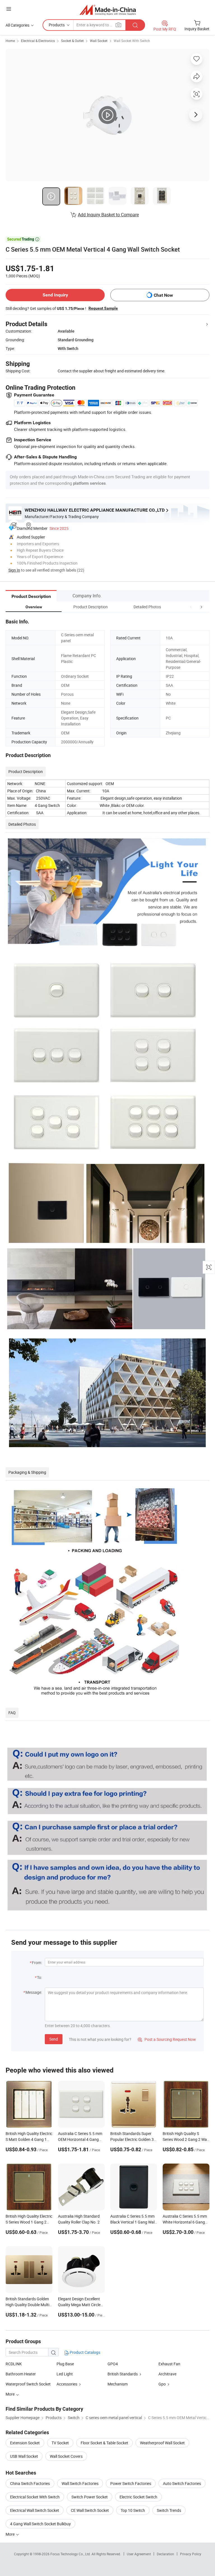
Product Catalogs (85, 2352)
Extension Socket (25, 2443)
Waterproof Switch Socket (28, 2384)
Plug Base (65, 2364)
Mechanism (118, 2384)
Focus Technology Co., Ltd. (71, 2554)
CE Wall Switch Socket (90, 2510)
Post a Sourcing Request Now (167, 2039)
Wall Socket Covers (66, 2456)
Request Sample (103, 308)
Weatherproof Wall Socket (162, 2443)
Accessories (67, 2384)
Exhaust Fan (169, 2364)
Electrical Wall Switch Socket (35, 2510)
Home (10, 41)
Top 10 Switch (133, 2510)
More (10, 2534)
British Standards (123, 2374)
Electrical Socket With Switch (35, 2497)
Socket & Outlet (72, 41)
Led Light (65, 2374)
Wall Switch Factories (80, 2483)
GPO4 (113, 2364)
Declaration (165, 2554)
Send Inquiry (55, 295)
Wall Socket (99, 41)
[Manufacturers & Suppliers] (108, 10)
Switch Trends (169, 2510)
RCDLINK (14, 2364)
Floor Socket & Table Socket (104, 2443)
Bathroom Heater (21, 2374)
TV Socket (60, 2443)
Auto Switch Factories (182, 2483)
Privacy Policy (191, 2554)
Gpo (162, 2384)
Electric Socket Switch (138, 2497)
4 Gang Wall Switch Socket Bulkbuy (40, 2524)
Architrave (167, 2374)
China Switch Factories (30, 2483)
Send (54, 2039)
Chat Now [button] (163, 295)
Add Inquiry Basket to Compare (108, 215)
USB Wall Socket (24, 2456)
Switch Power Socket (90, 2497)
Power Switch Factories (131, 2483)
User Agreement (139, 2554)
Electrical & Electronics (38, 41)
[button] (191, 607)
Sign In (14, 570)
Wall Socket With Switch (132, 41)
